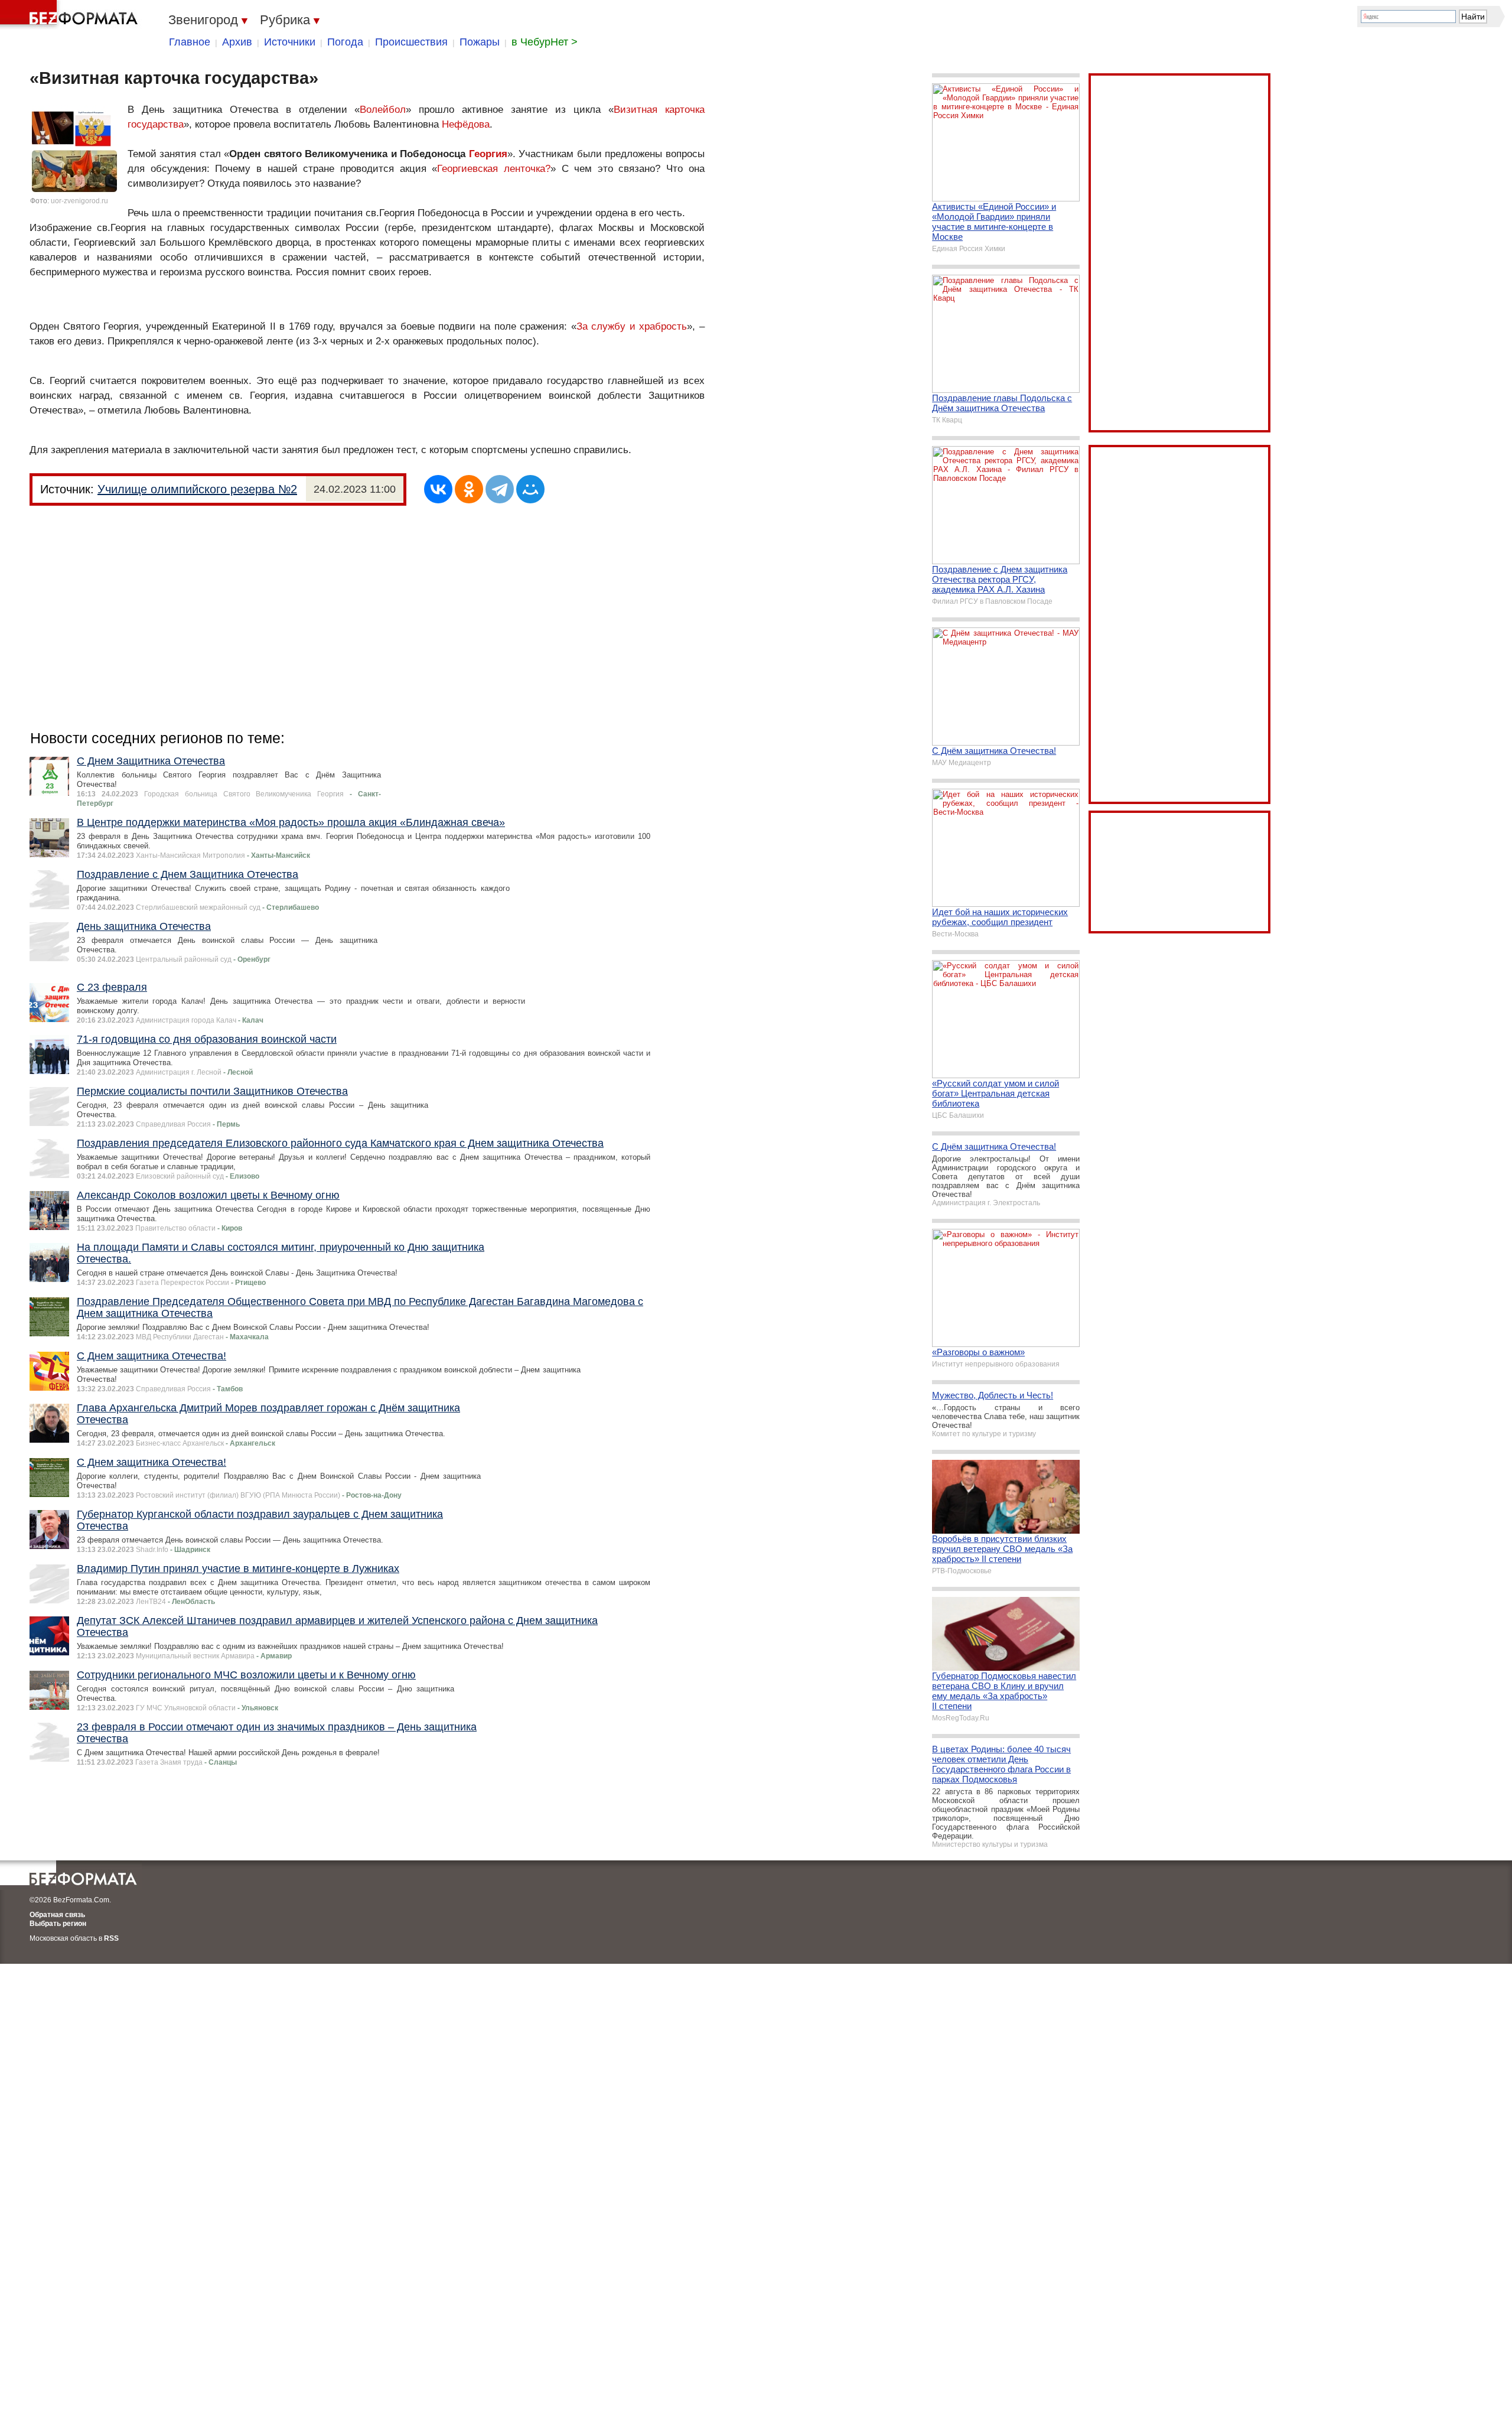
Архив (237, 42)
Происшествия (411, 42)
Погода (345, 42)
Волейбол (383, 110)
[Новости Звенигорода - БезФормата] (71, 15)
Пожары (480, 42)
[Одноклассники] (469, 489)
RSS (111, 1938)
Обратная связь (57, 1915)
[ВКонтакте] (438, 489)
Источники (290, 42)
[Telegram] (500, 489)
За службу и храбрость (632, 326)
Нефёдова (466, 124)
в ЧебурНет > (545, 42)
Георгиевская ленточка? (494, 169)
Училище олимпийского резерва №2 (197, 489)
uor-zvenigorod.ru (79, 201)
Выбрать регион (58, 1924)
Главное (190, 42)
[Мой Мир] (530, 489)
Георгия (488, 154)
